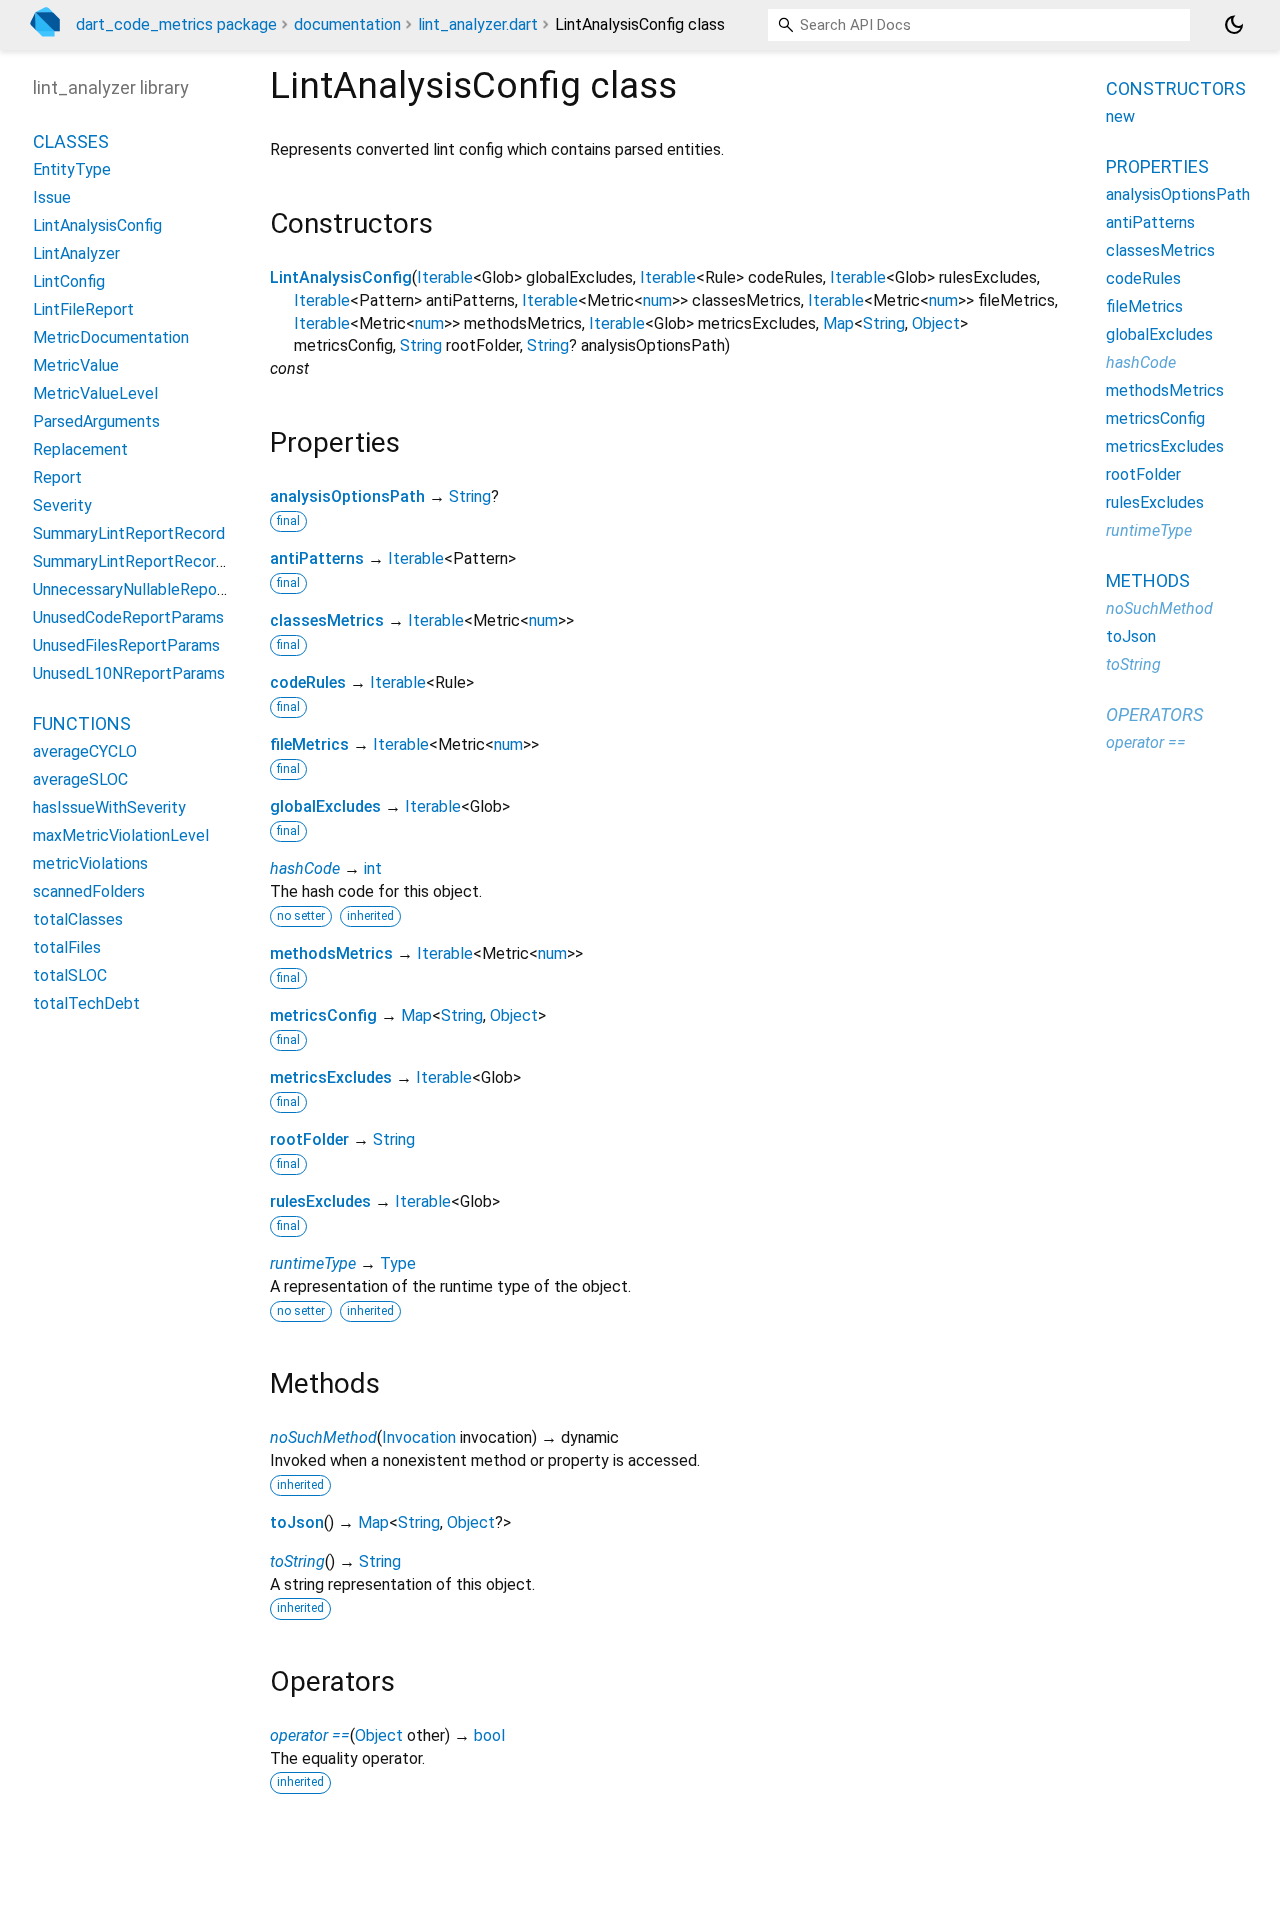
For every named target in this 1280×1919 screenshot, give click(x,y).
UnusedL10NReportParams (129, 674)
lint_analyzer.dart (478, 24)
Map (838, 323)
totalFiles (67, 948)
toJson (297, 1522)
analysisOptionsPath (347, 496)
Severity (62, 506)
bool (489, 1735)
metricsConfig (323, 1015)
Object (936, 323)
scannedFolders (89, 892)
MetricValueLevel (95, 394)
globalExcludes (325, 806)
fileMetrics (309, 744)
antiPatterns (317, 558)
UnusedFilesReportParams (126, 646)
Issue (52, 198)
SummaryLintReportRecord (129, 534)
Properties (1157, 166)
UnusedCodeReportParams (128, 618)
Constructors (1176, 88)
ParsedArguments (96, 422)
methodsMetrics (331, 953)
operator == (310, 1735)
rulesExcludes (320, 1201)
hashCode (305, 868)
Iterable (445, 277)
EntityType (72, 170)
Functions (82, 724)
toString (297, 1561)
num (657, 300)
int (373, 868)
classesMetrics (327, 620)
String (884, 323)
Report (57, 478)
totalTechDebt (86, 1004)
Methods (1148, 580)
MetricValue (76, 366)
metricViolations (90, 864)
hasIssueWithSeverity (109, 808)
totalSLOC (70, 976)
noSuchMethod (323, 1437)
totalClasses (78, 920)
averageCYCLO (85, 752)
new (1120, 116)
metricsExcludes (331, 1077)
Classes (71, 142)
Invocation (419, 1437)
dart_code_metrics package (176, 24)
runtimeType (313, 1263)
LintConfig (69, 282)
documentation (347, 24)
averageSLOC (80, 780)
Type (398, 1263)
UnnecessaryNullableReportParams (157, 590)
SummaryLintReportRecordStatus (153, 562)
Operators (1154, 714)
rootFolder (309, 1139)
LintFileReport (83, 310)
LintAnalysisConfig (341, 277)
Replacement (80, 450)
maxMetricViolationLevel (121, 836)
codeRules (308, 682)
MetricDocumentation (111, 338)
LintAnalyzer (76, 254)
